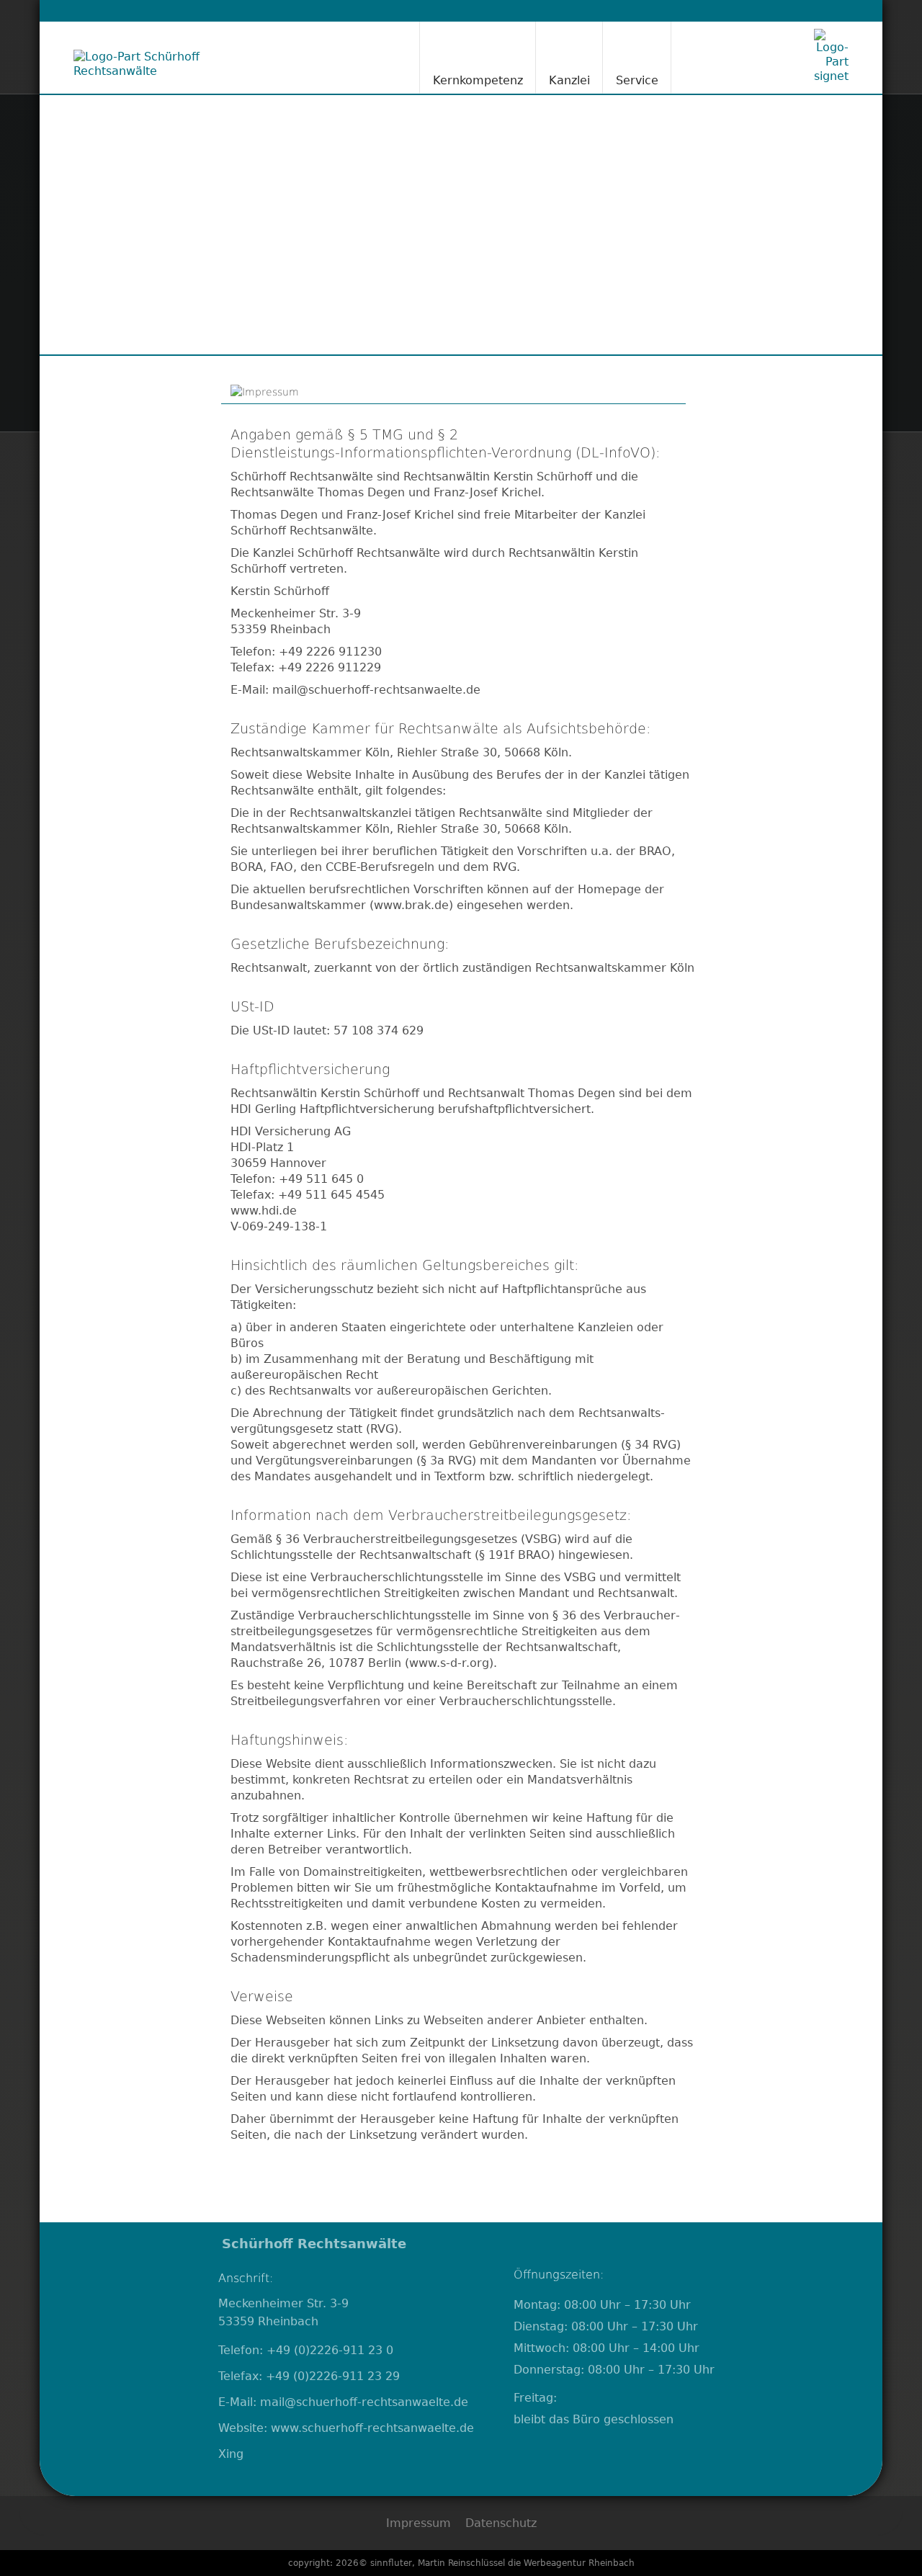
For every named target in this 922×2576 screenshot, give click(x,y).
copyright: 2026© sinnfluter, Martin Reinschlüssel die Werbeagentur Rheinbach (461, 2563)
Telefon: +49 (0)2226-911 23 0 (306, 2350)
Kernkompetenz (478, 80)
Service (637, 80)
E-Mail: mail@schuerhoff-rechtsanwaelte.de (343, 2402)
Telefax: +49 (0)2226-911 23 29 (309, 2376)
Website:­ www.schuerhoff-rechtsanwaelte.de (346, 2428)
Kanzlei (569, 80)
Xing (231, 2454)
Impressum (419, 2523)
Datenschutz (501, 2523)
